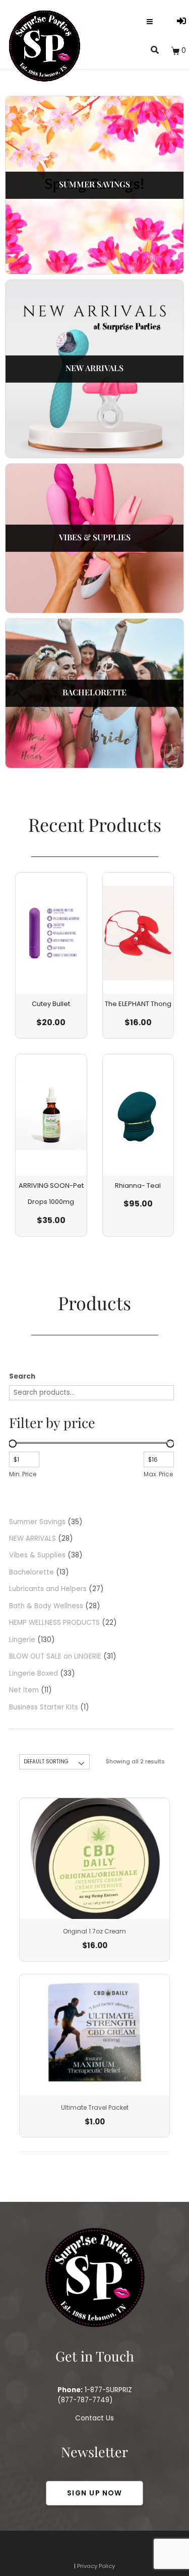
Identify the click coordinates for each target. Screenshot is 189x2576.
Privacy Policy (96, 2566)
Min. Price (23, 1474)
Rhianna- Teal (138, 1186)
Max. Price (158, 1474)
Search (22, 1376)
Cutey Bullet (51, 1004)
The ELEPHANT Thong (138, 1004)
